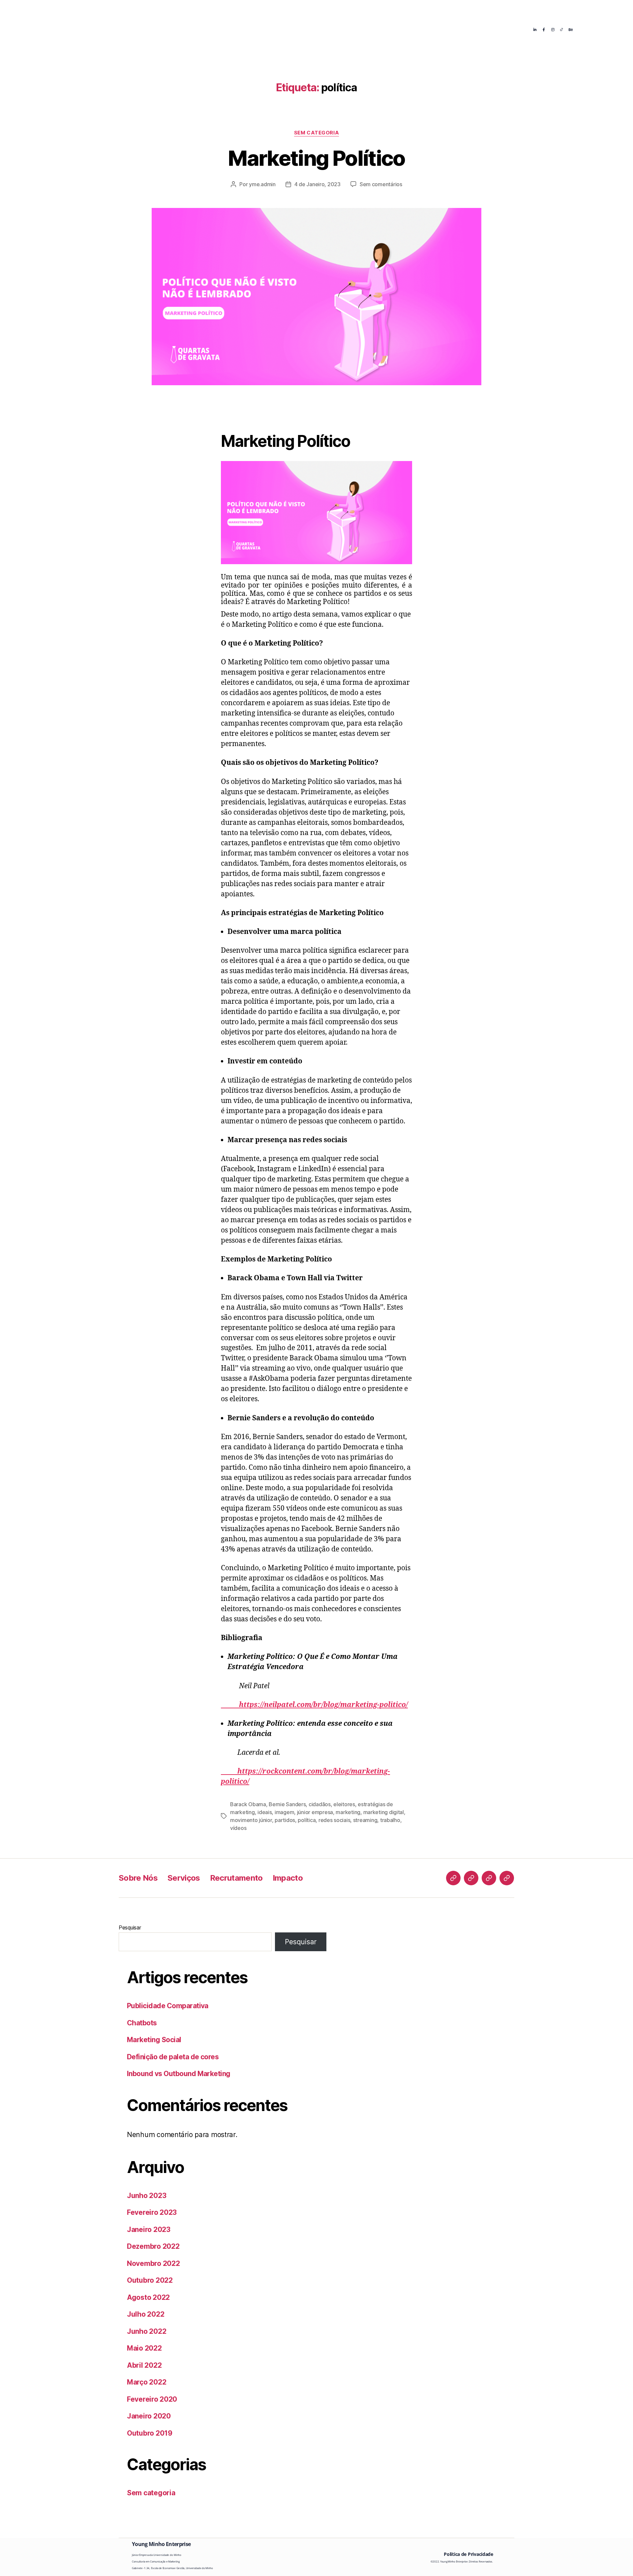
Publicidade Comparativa (168, 2006)
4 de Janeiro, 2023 (317, 184)
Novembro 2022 (153, 2263)
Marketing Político (316, 158)
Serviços (287, 29)
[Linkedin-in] (535, 29)
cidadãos (320, 1804)
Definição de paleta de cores (173, 2057)
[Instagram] (553, 29)
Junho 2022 (147, 2331)
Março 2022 (147, 2382)
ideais (265, 1812)
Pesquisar (130, 1927)
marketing (348, 1812)
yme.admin (262, 184)
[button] (245, 29)
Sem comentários (381, 184)
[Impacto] (507, 1878)
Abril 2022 (144, 2365)
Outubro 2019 (150, 2433)
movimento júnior (251, 1820)
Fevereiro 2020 (152, 2399)
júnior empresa (315, 1812)
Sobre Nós (242, 29)
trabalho (390, 1820)
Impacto (389, 29)
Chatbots (142, 2023)
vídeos (238, 1828)
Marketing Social (154, 2040)
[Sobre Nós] (453, 1878)
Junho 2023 (147, 2196)
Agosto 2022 (148, 2297)
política (307, 1820)
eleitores (344, 1804)
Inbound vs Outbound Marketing (179, 2074)
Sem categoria (316, 133)
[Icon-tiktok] (562, 29)
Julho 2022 (146, 2314)
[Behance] (571, 29)
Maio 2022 (144, 2348)
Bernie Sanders (287, 1804)
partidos (285, 1820)
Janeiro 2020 (149, 2416)
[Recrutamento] (489, 1878)
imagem (284, 1812)
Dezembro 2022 (153, 2246)
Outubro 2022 (150, 2280)
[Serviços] (471, 1878)
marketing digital (384, 1812)
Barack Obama (248, 1804)
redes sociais (334, 1820)
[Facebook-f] (544, 29)
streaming (365, 1820)
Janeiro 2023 (149, 2229)
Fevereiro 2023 (152, 2212)
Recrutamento (338, 29)
